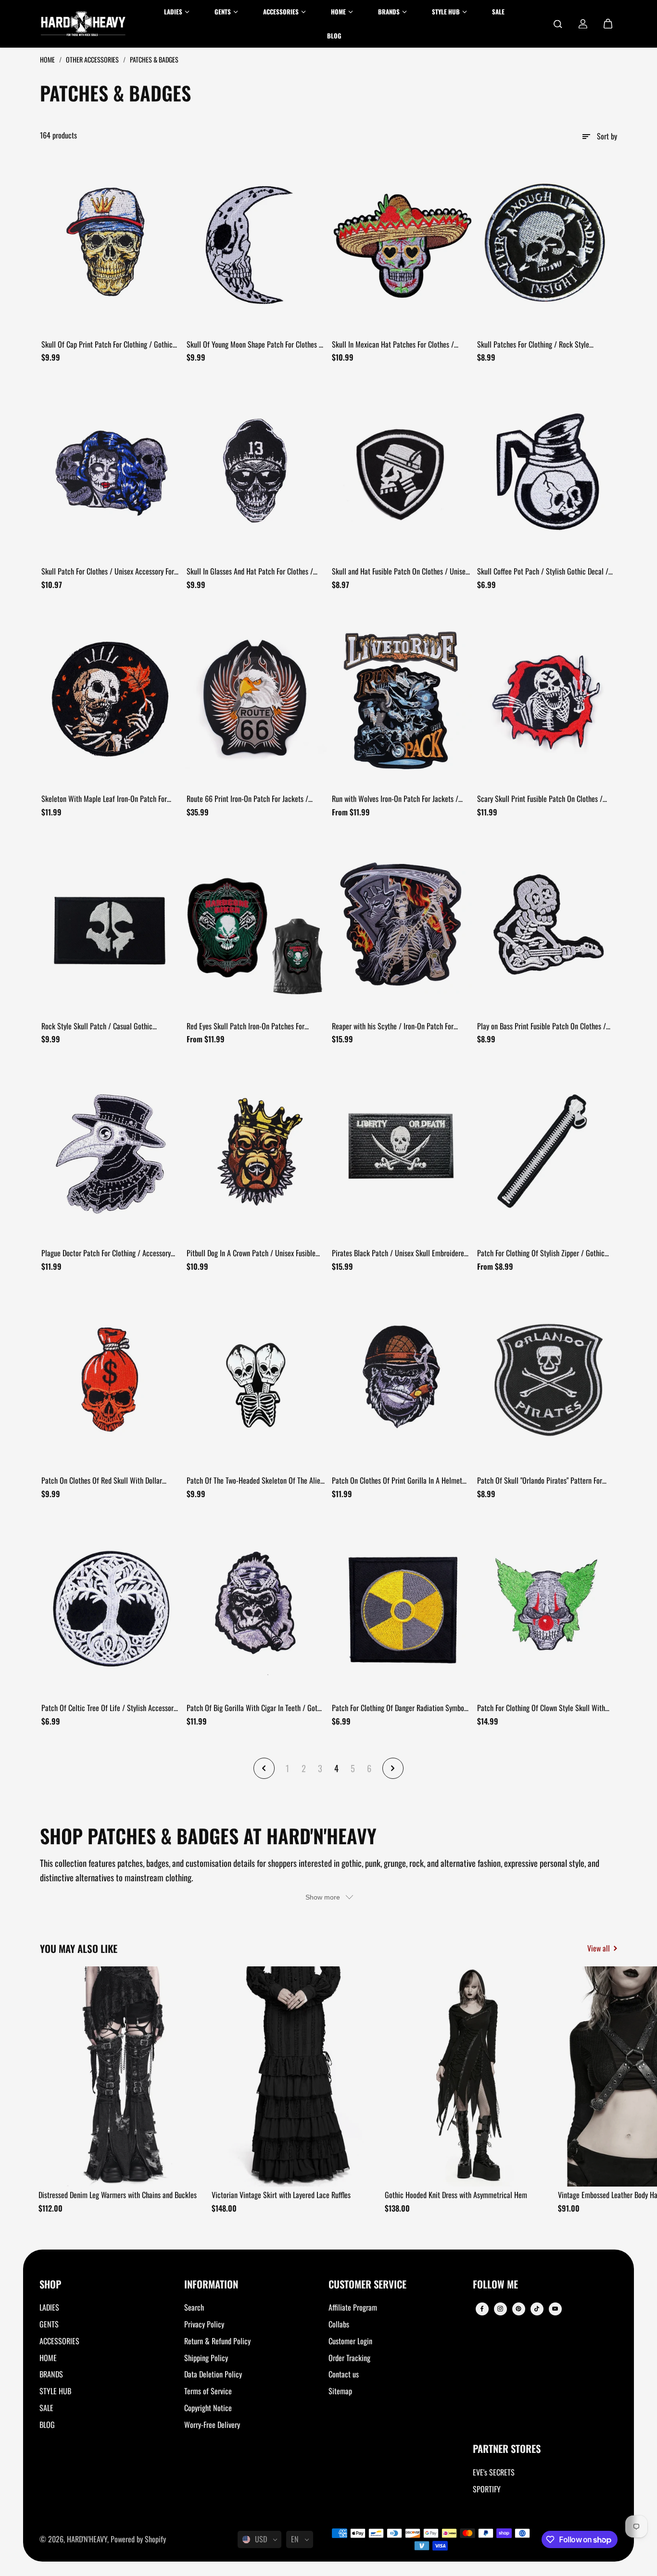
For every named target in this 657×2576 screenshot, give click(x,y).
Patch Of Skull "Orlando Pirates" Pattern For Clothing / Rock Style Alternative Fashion (540, 1481)
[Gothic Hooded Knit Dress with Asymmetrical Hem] (468, 2076)
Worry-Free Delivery (212, 2425)
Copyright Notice (208, 2408)
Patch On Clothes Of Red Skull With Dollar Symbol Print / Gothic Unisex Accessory (102, 1481)
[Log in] (583, 24)
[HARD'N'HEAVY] (83, 24)
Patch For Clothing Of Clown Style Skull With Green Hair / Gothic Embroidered (541, 1708)
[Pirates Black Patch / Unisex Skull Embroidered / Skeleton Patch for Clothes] (401, 1153)
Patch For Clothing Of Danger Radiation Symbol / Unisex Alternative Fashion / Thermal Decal (399, 1708)
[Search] (558, 24)
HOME (48, 2358)
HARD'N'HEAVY (87, 2539)
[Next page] (393, 1768)
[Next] (602, 2079)
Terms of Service (208, 2391)
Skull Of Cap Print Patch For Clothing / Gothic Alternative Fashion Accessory (107, 345)
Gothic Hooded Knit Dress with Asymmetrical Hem (456, 2195)
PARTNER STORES (507, 2449)
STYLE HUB (55, 2391)
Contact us (344, 2374)
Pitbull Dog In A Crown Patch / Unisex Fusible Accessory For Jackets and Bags (251, 1253)
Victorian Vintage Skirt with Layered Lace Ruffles (281, 2195)
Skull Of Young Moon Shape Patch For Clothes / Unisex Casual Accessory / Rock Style (254, 345)
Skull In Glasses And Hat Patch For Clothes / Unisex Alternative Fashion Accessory (250, 572)
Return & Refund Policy (217, 2341)
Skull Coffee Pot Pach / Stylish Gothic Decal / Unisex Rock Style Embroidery (543, 572)
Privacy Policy (204, 2324)
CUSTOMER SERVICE (367, 2285)
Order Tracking (349, 2358)
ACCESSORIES (59, 2341)
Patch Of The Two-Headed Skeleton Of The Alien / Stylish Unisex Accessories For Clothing (255, 1481)
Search (194, 2307)
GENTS (49, 2324)
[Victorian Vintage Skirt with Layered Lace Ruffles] (295, 2076)
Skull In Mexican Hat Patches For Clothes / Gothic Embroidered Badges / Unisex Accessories (393, 345)
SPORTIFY (487, 2489)
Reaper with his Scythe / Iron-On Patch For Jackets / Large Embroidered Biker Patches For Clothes (398, 1026)
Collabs (339, 2324)
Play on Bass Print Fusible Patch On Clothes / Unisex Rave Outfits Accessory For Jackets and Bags (543, 1026)
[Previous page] (264, 1768)
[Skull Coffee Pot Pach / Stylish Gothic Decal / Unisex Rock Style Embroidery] (546, 471)
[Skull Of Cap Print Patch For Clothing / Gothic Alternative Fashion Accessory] (111, 244)
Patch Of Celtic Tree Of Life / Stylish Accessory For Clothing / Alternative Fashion (109, 1708)
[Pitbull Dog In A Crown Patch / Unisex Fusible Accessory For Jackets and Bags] (256, 1153)
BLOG (47, 2425)
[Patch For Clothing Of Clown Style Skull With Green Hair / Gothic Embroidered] (546, 1608)
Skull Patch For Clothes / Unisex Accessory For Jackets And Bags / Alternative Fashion (108, 572)
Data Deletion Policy (213, 2374)
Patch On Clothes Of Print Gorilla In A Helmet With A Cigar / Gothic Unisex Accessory (397, 1481)
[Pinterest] (518, 2309)
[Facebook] (482, 2309)
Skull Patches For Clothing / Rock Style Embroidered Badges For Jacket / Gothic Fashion (546, 345)
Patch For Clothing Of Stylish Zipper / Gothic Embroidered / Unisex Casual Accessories (541, 1253)
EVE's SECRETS (494, 2472)
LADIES (49, 2307)
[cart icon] (608, 24)
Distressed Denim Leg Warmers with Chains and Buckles (118, 2195)
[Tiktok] (537, 2309)
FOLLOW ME (495, 2285)
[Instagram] (500, 2309)
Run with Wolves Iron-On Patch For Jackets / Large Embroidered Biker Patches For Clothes (396, 799)
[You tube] (555, 2309)
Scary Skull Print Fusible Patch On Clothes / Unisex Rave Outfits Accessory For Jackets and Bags (543, 799)
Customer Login (350, 2341)
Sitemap (340, 2391)
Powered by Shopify (138, 2539)
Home (48, 59)
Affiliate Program (353, 2307)
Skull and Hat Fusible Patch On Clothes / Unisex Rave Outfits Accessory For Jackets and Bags (400, 572)
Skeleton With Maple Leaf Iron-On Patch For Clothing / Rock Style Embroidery (104, 799)
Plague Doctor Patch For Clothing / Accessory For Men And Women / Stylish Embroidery (106, 1253)
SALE (46, 2408)
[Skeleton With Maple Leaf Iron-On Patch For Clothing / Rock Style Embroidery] (111, 699)
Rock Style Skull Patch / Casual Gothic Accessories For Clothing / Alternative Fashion (107, 1026)
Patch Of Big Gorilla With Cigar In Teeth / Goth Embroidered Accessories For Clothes (254, 1708)
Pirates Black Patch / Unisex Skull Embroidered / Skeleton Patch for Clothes (400, 1253)
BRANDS (51, 2374)
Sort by (607, 136)
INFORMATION (211, 2285)
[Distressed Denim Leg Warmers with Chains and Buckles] (122, 2076)
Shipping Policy (206, 2358)
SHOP (50, 2285)
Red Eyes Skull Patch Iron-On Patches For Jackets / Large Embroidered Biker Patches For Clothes (253, 1026)
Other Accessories (93, 59)
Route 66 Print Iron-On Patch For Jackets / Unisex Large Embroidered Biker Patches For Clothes (249, 799)
